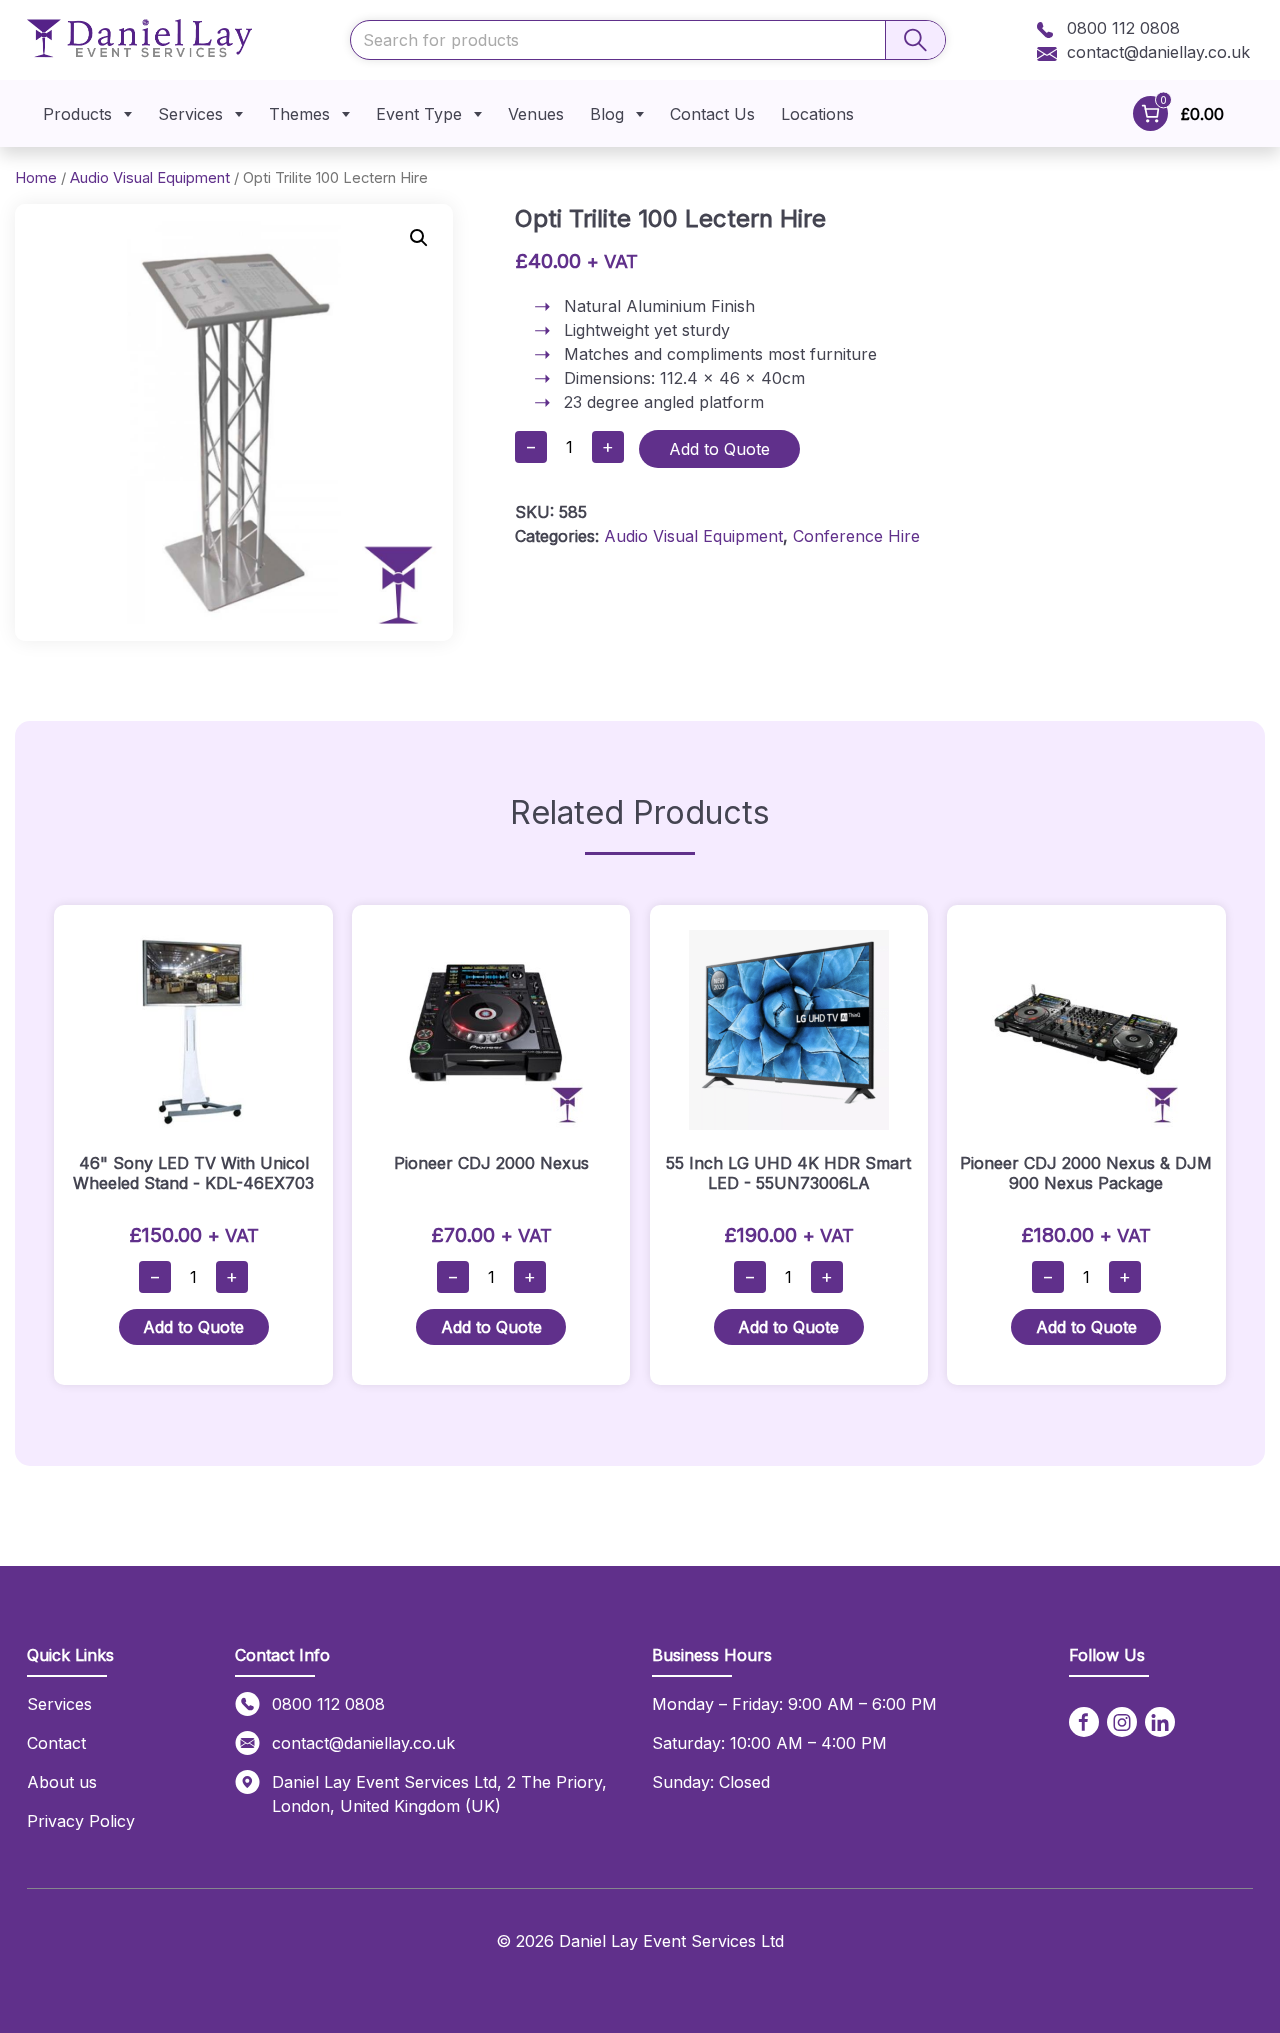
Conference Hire (856, 536)
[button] (419, 238)
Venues (536, 114)
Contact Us (712, 114)
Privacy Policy (81, 1821)
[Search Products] (915, 40)
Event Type (419, 114)
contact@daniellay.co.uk (1158, 52)
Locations (817, 114)
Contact (56, 1743)
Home (36, 178)
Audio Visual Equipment (150, 178)
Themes (299, 114)
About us (62, 1782)
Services (190, 114)
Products (77, 114)
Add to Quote (719, 449)
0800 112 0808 (1121, 28)
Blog (607, 114)
